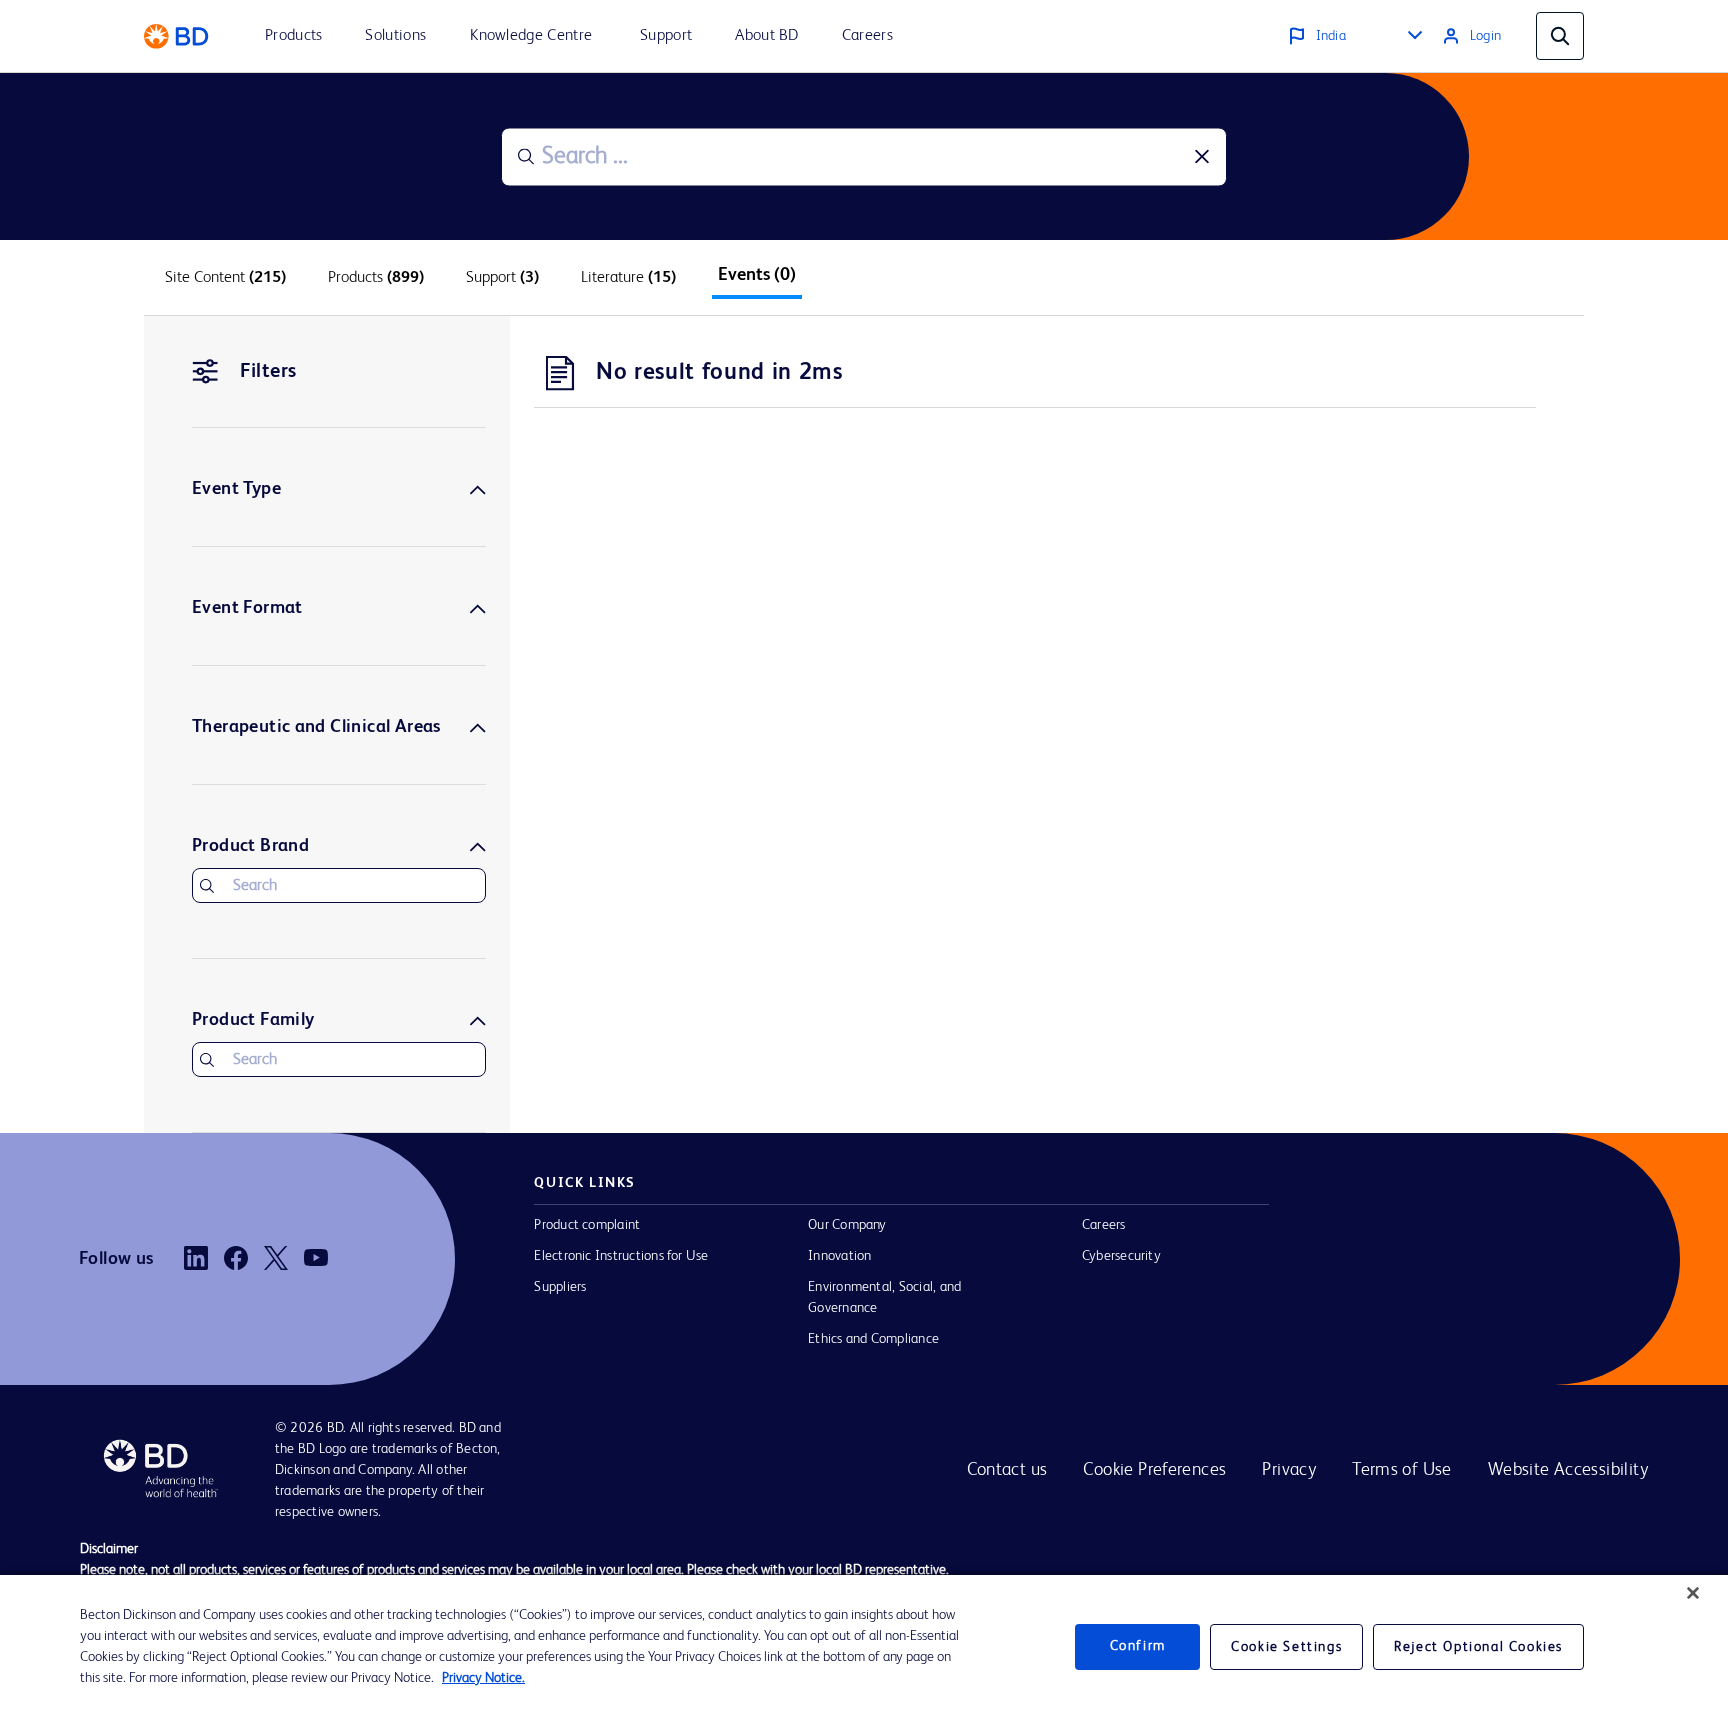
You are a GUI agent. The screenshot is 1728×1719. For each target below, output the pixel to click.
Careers (1104, 1225)
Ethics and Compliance (873, 1339)
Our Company (847, 1225)
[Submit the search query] (526, 157)
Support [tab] (502, 278)
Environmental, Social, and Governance (884, 1297)
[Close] (1693, 1593)
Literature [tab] (628, 278)
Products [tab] (376, 278)
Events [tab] (757, 275)
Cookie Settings (1286, 1647)
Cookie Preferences (1154, 1470)
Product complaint (587, 1225)
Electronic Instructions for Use (621, 1256)
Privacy (1289, 1470)
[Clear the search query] (1202, 157)
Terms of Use (1402, 1470)
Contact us (1007, 1470)
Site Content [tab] (225, 278)
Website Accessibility (1568, 1470)
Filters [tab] (268, 372)
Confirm (1138, 1647)
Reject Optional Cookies (1478, 1647)
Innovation (839, 1256)
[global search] (1560, 36)
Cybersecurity (1121, 1256)
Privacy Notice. (483, 1678)
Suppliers (560, 1287)
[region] (864, 1647)
